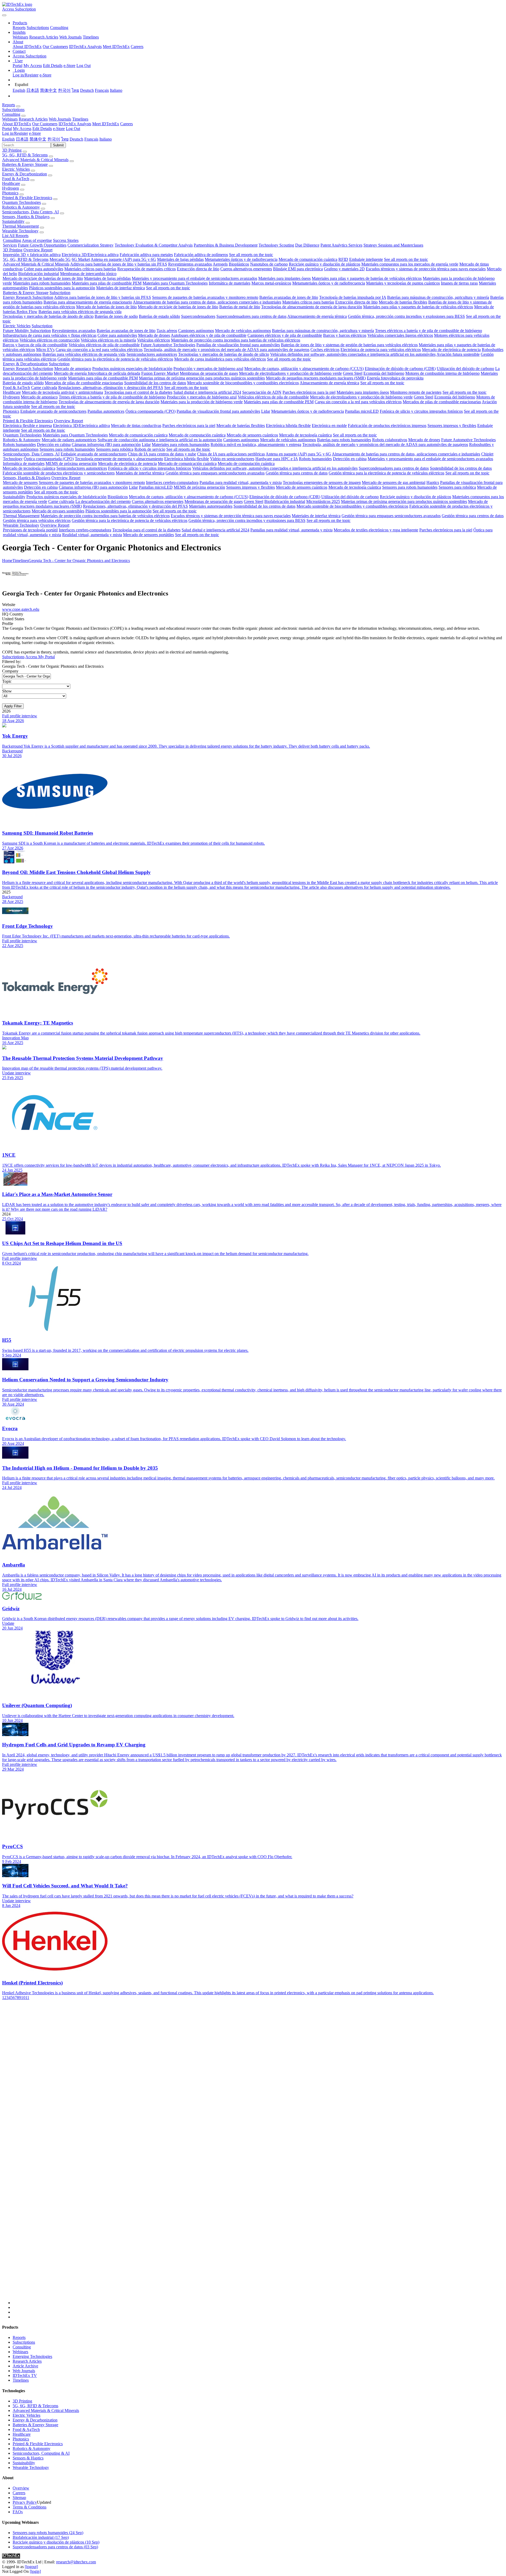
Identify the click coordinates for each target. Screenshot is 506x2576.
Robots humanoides (19, 444)
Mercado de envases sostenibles (58, 511)
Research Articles (44, 37)
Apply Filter (13, 706)
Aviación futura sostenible (458, 354)
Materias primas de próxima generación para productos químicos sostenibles (202, 378)
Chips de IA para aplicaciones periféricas (231, 454)
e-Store (69, 66)
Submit (58, 145)
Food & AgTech (16, 179)
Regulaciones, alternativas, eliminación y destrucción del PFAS (111, 388)
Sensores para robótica (115, 449)
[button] (20, 23)
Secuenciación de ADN (262, 392)
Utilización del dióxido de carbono (465, 369)
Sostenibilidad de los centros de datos (155, 383)
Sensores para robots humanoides (67, 449)
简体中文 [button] (38, 139)
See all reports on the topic (251, 255)
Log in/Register (26, 75)
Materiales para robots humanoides (42, 283)
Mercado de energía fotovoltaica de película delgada (97, 373)
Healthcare (11, 183)
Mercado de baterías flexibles (403, 302)
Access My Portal (40, 657)
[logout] (31, 2567)
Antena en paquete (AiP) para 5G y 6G (123, 259)
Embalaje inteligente (366, 259)
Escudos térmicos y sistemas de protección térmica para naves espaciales (426, 269)
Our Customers (55, 47)
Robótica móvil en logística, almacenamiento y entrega (256, 444)
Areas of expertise (37, 240)
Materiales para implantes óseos (284, 278)
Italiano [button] (106, 139)
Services (10, 245)
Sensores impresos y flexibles (452, 426)
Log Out (84, 66)
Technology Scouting (276, 245)
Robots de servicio (150, 449)
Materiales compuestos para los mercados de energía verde (410, 264)
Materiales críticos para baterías (90, 269)
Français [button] (91, 139)
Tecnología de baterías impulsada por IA (353, 297)
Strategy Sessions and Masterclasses (393, 245)
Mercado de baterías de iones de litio (106, 307)
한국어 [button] (54, 139)
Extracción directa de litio (198, 269)
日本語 (33, 90)
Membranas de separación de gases (209, 373)
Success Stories (66, 240)
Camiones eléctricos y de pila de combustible (285, 335)
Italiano (116, 90)
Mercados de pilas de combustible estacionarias (84, 383)
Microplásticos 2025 (323, 501)
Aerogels (220, 264)
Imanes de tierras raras (459, 283)
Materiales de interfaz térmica (121, 288)
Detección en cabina (54, 444)
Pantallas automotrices (106, 411)
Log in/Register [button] (15, 133)
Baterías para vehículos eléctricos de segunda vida (80, 312)
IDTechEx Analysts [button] (75, 124)
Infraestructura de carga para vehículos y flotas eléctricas (50, 335)
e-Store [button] (59, 129)
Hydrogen (11, 188)
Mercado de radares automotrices (69, 440)
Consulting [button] (11, 114)
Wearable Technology (20, 231)
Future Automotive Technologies (168, 345)
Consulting (59, 28)
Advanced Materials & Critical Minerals (35, 160)
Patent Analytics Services (341, 245)
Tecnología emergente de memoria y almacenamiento (119, 459)
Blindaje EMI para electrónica (298, 269)
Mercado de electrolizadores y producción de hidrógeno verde (290, 373)
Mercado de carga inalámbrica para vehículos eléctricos (220, 359)
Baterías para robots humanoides (344, 440)
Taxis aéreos (167, 331)
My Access (33, 66)
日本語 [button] (22, 139)
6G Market (81, 259)
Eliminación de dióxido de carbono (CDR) (400, 369)
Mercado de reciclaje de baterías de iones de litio (43, 278)
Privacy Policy (25, 2502)
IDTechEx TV (25, 2375)
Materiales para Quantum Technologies (175, 283)
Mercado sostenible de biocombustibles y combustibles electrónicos (243, 383)
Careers (137, 47)
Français (102, 90)
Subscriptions (38, 28)
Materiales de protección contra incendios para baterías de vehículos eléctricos (236, 340)
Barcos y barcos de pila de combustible (35, 345)
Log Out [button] (73, 129)
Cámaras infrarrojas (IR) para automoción (106, 444)
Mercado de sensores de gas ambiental (394, 482)
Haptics (433, 482)
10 (23, 1998)
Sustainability (13, 221)
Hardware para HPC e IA (277, 459)
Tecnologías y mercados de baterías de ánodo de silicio (48, 316)
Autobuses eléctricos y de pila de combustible (209, 335)
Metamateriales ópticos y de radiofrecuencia (241, 259)
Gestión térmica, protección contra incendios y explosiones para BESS (406, 316)
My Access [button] (22, 129)
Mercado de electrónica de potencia (451, 350)
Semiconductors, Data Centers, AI (30, 212)
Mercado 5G (60, 259)
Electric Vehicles (16, 169)
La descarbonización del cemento (103, 501)
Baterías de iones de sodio (116, 316)
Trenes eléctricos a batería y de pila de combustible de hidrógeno (429, 331)
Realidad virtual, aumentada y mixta (92, 535)
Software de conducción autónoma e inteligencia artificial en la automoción (160, 440)
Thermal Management (20, 226)
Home (7, 561)
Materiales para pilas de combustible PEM (107, 283)
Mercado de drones (154, 335)
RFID (343, 259)
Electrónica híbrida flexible (288, 426)
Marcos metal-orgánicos (271, 283)
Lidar (266, 411)
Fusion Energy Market (160, 373)
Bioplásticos (239, 264)
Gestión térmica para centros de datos (297, 473)
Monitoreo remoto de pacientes (416, 392)
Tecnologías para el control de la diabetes (138, 392)
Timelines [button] (80, 119)
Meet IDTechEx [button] (106, 124)
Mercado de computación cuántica (197, 435)
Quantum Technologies (21, 202)
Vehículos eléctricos (154, 340)
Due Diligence (307, 245)
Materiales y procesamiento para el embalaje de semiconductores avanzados (194, 278)
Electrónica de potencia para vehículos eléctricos (381, 350)
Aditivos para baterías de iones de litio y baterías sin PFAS (119, 264)
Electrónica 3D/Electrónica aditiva (90, 255)
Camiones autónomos (196, 331)
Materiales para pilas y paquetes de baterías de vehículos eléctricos (367, 278)
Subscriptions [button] (13, 110)
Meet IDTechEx (116, 47)
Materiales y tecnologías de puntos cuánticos (403, 283)
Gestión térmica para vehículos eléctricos (37, 520)
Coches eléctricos (325, 350)
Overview (21, 2488)
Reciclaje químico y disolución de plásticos (325, 264)
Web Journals (70, 37)
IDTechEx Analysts (85, 47)
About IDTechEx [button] (17, 124)
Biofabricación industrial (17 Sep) (41, 2537)
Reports (19, 28)
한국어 (64, 90)
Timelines (91, 37)
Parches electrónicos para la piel (309, 392)
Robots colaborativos (390, 440)
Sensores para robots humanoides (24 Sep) (48, 2533)
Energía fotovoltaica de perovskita (395, 378)
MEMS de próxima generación (71, 463)
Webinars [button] (10, 119)
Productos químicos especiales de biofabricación (132, 369)
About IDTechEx (27, 47)
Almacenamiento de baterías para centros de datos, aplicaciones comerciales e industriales (207, 302)
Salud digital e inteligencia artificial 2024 (207, 392)
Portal (18, 66)
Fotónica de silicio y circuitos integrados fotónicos (421, 411)
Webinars (20, 37)
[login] (35, 2571)
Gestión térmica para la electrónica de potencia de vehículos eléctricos (115, 359)
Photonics (10, 193)
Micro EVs (45, 350)
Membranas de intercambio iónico (88, 274)
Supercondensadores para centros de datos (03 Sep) (55, 2547)
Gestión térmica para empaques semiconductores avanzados (215, 473)
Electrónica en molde (329, 426)
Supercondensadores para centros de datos (251, 316)
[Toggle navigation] (4, 15)
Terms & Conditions (30, 2507)
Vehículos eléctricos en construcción (50, 340)
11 (27, 1998)
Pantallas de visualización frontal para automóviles (238, 345)
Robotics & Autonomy (21, 207)
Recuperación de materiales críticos (147, 269)
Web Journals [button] (60, 119)
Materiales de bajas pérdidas (180, 259)
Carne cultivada (44, 388)
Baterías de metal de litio (240, 307)
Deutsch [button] (76, 139)
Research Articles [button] (33, 119)
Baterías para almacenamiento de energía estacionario (88, 302)
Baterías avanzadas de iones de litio (289, 297)
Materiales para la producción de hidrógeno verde (202, 402)
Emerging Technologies (32, 2356)
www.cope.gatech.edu (21, 609)
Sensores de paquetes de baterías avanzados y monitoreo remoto (205, 297)
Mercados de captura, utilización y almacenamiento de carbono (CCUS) (304, 369)
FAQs (18, 2512)
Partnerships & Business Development (226, 245)
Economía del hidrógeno (384, 373)
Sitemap (19, 2498)
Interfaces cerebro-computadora (172, 482)
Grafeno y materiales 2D (344, 269)
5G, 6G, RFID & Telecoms (25, 155)
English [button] (8, 139)
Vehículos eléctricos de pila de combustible (104, 345)
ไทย (75, 90)
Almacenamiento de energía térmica (317, 316)
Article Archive (25, 2366)
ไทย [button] (65, 139)
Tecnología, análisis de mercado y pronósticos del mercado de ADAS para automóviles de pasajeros (227, 350)
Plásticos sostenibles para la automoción (62, 288)
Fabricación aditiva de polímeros (201, 255)
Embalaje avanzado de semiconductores (53, 411)
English (19, 90)
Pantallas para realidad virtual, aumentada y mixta (241, 482)
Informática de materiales (230, 283)
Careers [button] (126, 124)
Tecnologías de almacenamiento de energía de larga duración (312, 307)
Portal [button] (7, 129)
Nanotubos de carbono (269, 264)
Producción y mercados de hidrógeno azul (208, 369)
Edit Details (53, 66)
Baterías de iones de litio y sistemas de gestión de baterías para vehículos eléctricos (349, 345)
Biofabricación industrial (39, 274)
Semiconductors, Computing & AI (41, 2453)
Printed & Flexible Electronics (27, 198)
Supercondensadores (198, 316)
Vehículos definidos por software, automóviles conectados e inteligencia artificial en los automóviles (353, 354)
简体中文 (48, 90)
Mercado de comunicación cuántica (308, 259)
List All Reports (15, 236)
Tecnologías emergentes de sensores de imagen (322, 482)
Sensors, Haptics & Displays (26, 217)
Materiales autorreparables (211, 506)
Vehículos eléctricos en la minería (108, 340)
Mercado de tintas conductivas (136, 426)
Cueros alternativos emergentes (246, 269)
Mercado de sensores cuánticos (252, 435)
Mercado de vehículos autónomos (243, 331)
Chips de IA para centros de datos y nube (162, 454)
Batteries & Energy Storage (25, 164)
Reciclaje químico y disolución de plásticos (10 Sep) (56, 2542)
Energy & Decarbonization (25, 174)
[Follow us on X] (258, 2157)
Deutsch (87, 90)
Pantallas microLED (362, 411)
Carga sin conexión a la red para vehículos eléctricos (99, 350)
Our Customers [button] (45, 124)
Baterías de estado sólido (159, 316)
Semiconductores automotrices (152, 354)
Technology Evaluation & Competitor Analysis (154, 245)
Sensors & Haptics (28, 2458)
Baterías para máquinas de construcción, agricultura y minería (438, 297)
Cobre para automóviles (43, 269)
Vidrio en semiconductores (232, 459)
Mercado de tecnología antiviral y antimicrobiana (62, 392)
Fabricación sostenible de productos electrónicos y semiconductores (59, 473)
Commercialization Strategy (91, 245)
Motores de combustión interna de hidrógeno (442, 373)
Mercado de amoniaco (73, 369)
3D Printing (12, 150)
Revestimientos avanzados (190, 264)
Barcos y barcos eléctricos (345, 335)
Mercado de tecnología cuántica (305, 435)
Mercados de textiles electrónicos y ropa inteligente (376, 530)
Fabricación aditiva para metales (146, 255)
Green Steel (353, 373)
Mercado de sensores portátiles (149, 535)
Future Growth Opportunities (42, 245)
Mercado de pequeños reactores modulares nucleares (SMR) (316, 378)
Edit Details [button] (42, 129)
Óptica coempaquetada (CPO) (150, 411)
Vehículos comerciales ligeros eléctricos (400, 335)
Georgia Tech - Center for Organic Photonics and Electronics (79, 561)
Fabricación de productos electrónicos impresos (387, 426)
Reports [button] (9, 105)
